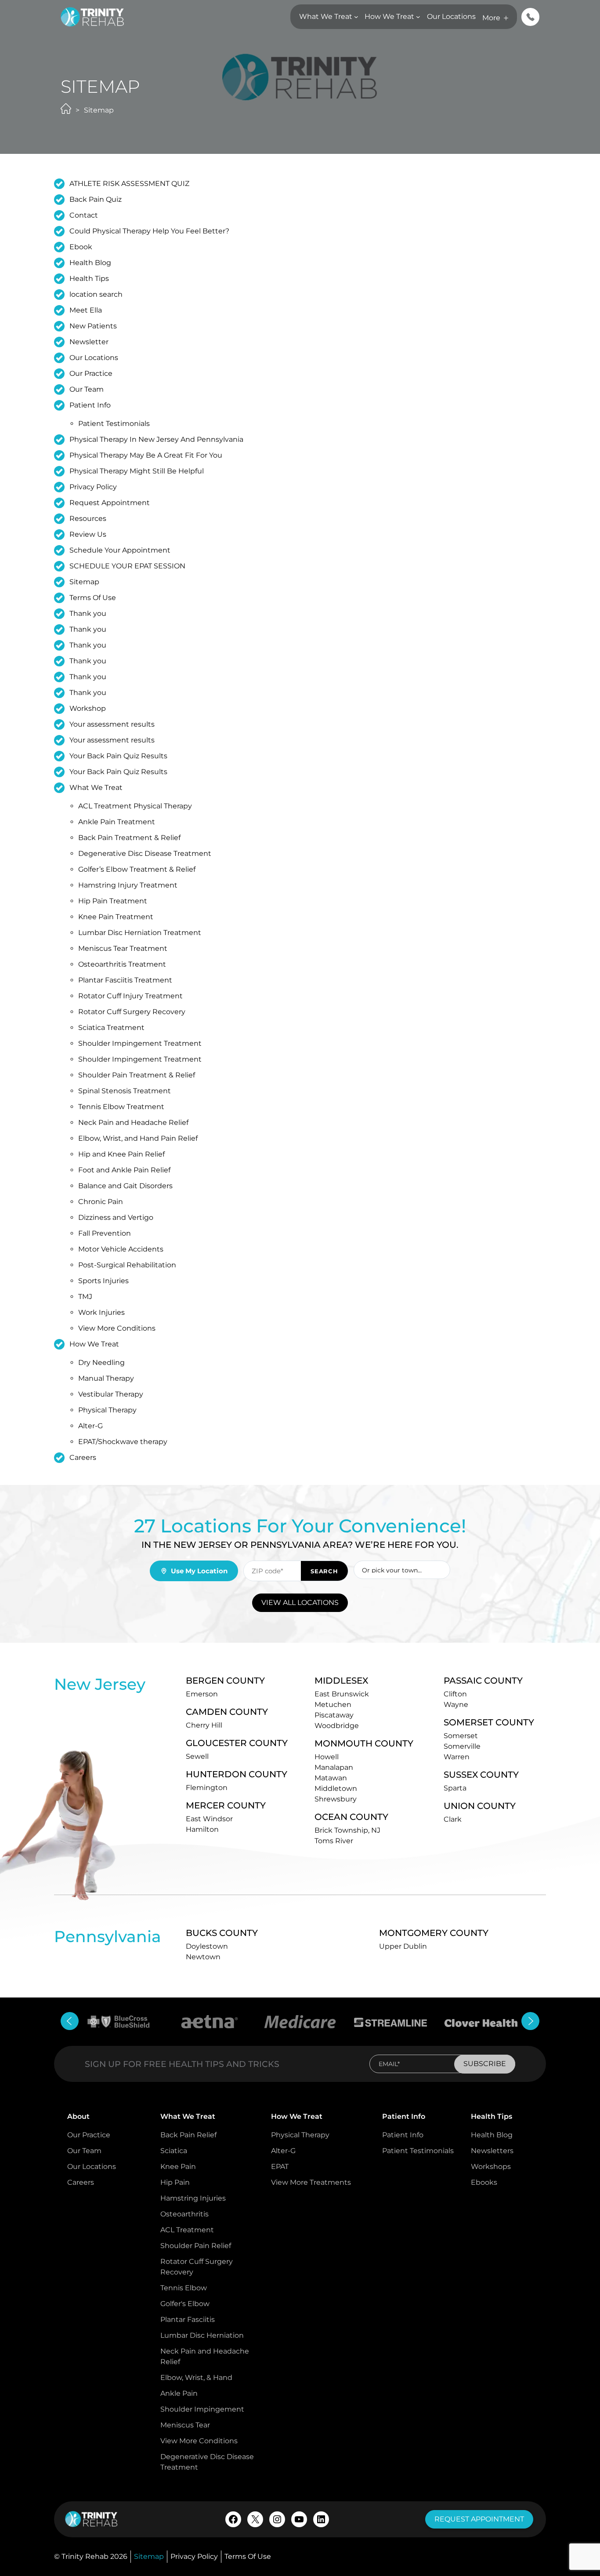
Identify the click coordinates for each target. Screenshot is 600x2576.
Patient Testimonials (114, 424)
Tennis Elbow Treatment (121, 1107)
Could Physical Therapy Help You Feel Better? (149, 231)
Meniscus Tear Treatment (123, 948)
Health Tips (89, 278)
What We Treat (96, 788)
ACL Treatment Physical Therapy (135, 806)
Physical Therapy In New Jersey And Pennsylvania (156, 439)
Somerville (462, 1746)
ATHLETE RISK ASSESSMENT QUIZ (129, 184)
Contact (84, 215)
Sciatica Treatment (111, 1028)
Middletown (336, 1788)
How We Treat (94, 1344)
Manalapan (334, 1767)
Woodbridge (337, 1726)
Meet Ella (86, 310)
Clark (453, 1819)
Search (324, 1571)
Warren (457, 1757)
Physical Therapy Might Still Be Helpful (137, 471)
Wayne (456, 1705)
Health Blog (90, 263)
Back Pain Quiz (96, 199)
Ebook (81, 247)
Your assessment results (112, 724)
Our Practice (91, 373)
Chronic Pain (101, 1202)
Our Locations (94, 358)
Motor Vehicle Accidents (121, 1249)
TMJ (85, 1297)
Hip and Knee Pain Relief (121, 1154)
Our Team (87, 389)
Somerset (461, 1736)
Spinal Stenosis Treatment (125, 1091)
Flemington (207, 1788)
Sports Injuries (103, 1281)
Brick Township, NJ (347, 1830)
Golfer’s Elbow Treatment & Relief (137, 869)
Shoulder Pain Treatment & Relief (137, 1075)
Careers (83, 1457)
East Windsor (209, 1819)
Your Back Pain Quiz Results (118, 756)
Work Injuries (101, 1312)
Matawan (331, 1778)
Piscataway (334, 1715)
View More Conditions (117, 1328)
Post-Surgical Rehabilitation (127, 1265)
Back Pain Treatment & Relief (129, 838)
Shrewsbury (336, 1799)
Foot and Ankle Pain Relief (124, 1170)
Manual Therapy (106, 1378)
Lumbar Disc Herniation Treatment (140, 933)
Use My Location (199, 1571)
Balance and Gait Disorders (125, 1186)
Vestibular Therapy (111, 1394)
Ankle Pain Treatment (117, 822)
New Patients (93, 326)
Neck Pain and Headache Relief (133, 1122)
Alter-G (90, 1426)
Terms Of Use (93, 598)
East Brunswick (342, 1694)
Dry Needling (101, 1363)
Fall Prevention (105, 1233)
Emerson (202, 1694)
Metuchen (333, 1705)
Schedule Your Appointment (120, 550)
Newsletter (89, 342)
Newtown (203, 1957)
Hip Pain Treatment (113, 901)
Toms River (334, 1841)
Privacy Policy (93, 487)
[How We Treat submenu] (418, 17)
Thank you (88, 613)
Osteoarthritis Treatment (122, 964)
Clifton (455, 1694)
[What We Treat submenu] (356, 17)
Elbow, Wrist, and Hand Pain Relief (138, 1138)
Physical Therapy (107, 1410)
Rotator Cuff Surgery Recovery (132, 1012)
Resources (88, 518)
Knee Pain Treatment (116, 917)
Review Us (88, 534)
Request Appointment (110, 503)
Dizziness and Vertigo (116, 1217)
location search (96, 294)
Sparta (455, 1788)
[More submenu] (506, 18)
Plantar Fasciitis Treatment (125, 980)
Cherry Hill (204, 1725)
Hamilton (202, 1829)
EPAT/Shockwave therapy (123, 1442)
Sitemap (84, 582)
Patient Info (90, 405)
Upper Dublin (403, 1946)
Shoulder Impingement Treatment (140, 1043)
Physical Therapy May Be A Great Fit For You (146, 455)
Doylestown (207, 1946)
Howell (327, 1757)
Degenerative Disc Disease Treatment (145, 853)
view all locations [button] (300, 1603)
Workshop (88, 708)
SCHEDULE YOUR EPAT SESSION (127, 566)
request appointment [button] (479, 2519)
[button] (530, 17)
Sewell (197, 1756)
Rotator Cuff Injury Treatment (130, 996)
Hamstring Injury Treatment (128, 885)
